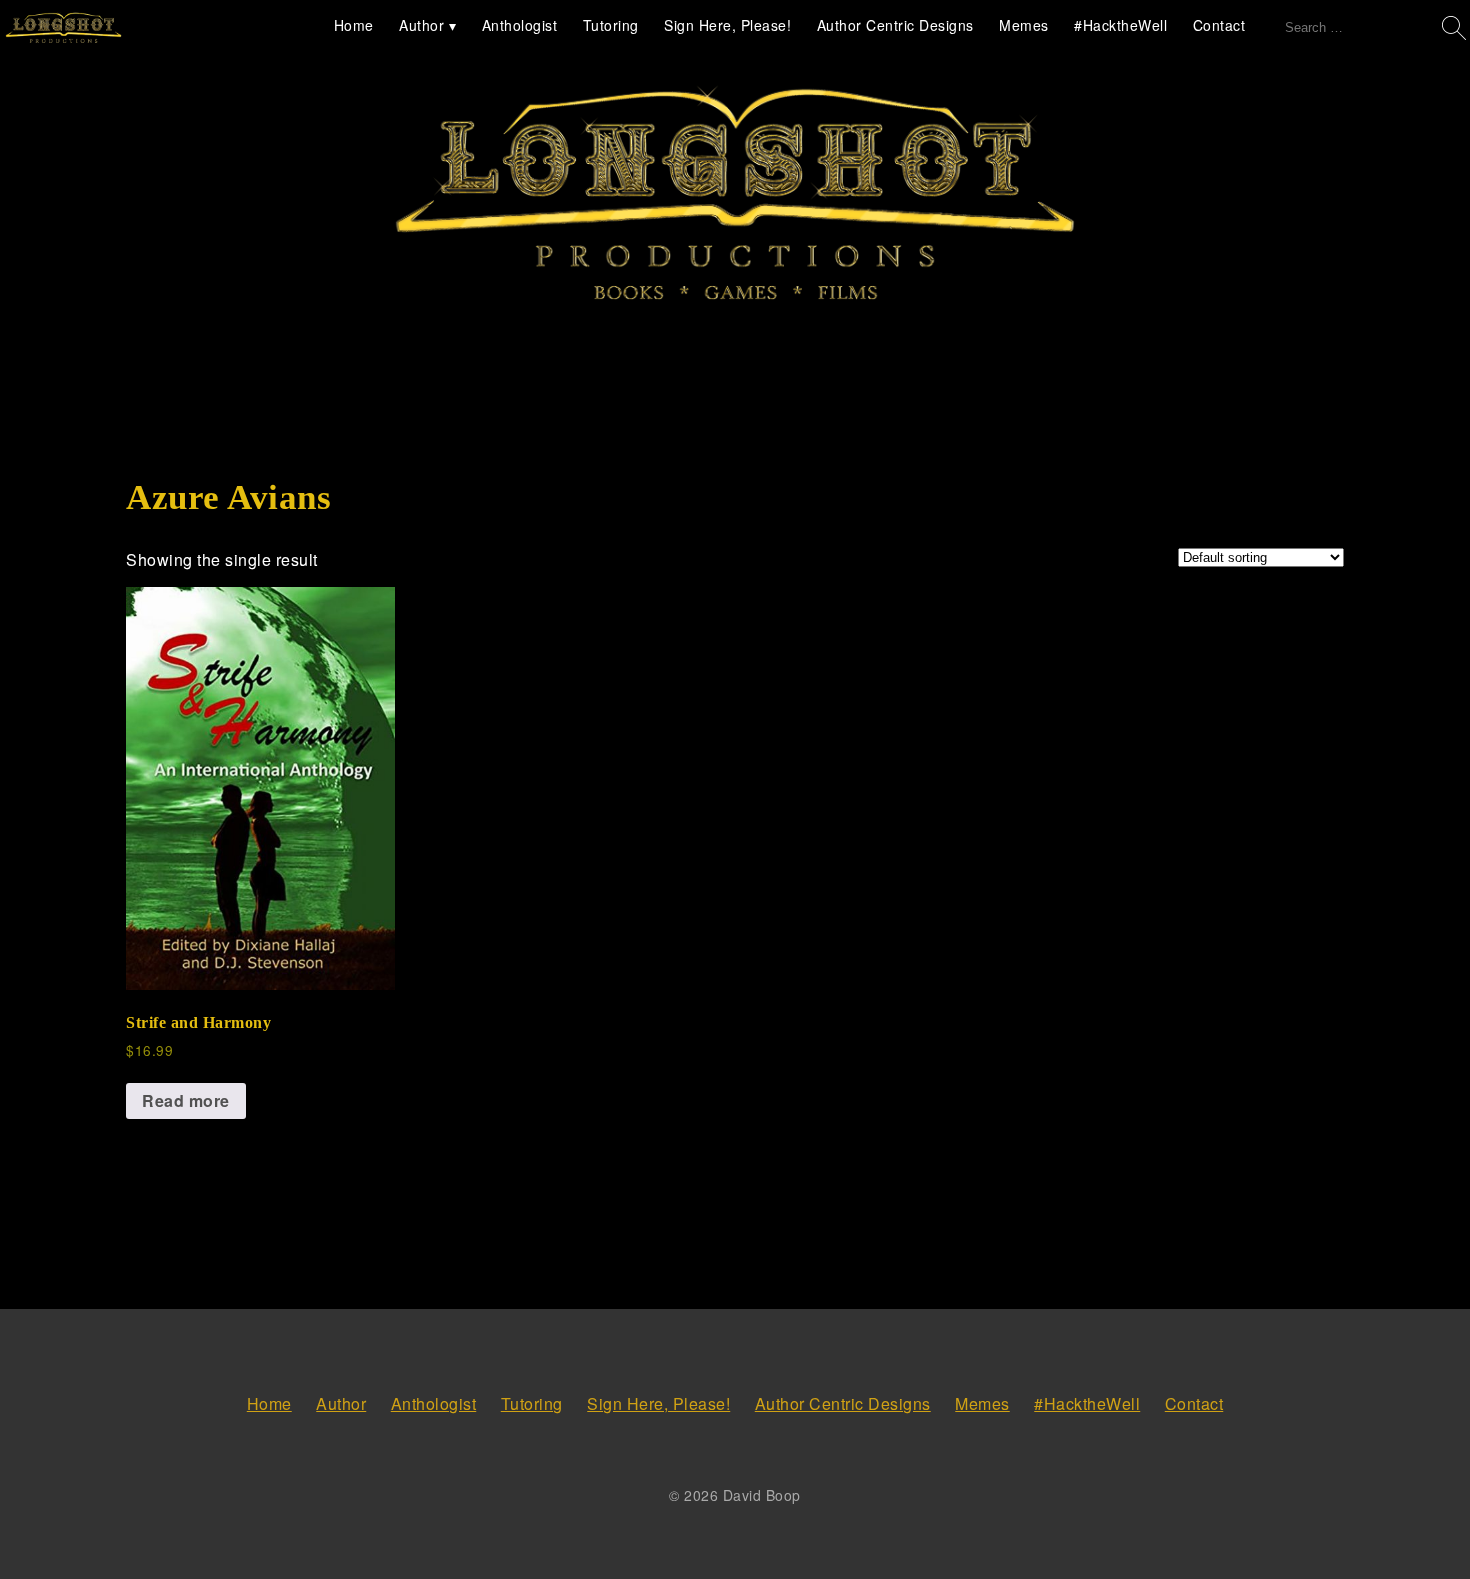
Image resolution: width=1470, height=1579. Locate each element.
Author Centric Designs (895, 25)
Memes (1024, 25)
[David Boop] (63, 29)
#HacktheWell (1120, 25)
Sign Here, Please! (727, 25)
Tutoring (611, 25)
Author (421, 25)
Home (354, 25)
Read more (186, 1100)
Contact (1219, 25)
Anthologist (520, 25)
